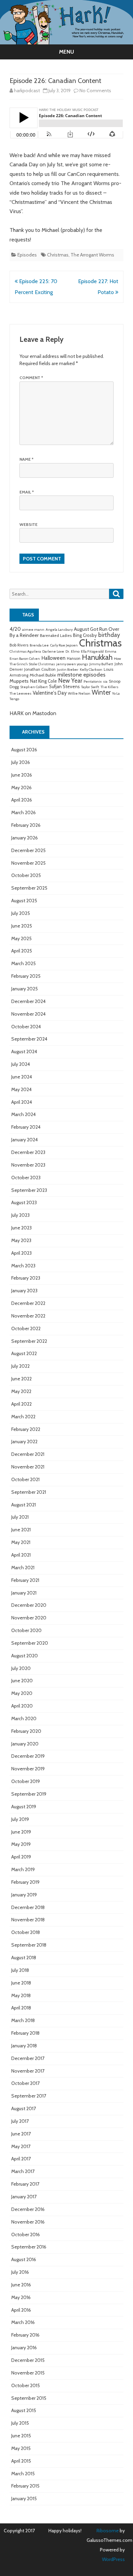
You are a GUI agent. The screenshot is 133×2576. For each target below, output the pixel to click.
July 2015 (20, 2423)
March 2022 (23, 1417)
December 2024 (28, 1001)
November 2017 (28, 2071)
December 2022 (28, 1303)
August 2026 (24, 750)
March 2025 (24, 963)
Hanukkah (97, 657)
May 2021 (21, 1542)
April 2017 (21, 2159)
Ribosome (108, 2531)
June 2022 (21, 1379)
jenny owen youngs (72, 664)
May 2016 (21, 2297)
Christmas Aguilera (25, 651)
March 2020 (24, 1718)
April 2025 (22, 951)
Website (28, 524)
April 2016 (21, 2310)
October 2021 (25, 1479)
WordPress (113, 2559)
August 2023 (24, 1202)
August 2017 (24, 2108)
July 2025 (21, 913)
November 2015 (28, 2373)
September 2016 (29, 2247)
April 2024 (22, 1102)
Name (26, 459)
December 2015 (28, 2360)
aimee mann (33, 630)
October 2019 (26, 1781)
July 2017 (20, 2121)
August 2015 (24, 2410)
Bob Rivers (19, 645)
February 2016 (25, 2335)
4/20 (15, 629)
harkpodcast (27, 90)
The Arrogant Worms (92, 255)
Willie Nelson (79, 693)
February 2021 (25, 1580)
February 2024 (26, 1127)
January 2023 (24, 1291)
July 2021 (20, 1517)
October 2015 (26, 2385)
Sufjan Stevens (64, 686)
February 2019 (25, 1882)
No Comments (95, 90)
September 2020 (30, 1643)
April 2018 (21, 2008)
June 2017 (21, 2134)
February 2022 (26, 1429)
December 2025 (28, 850)
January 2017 (24, 2197)
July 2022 (20, 1366)
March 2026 (24, 812)
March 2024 (24, 1114)
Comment (31, 378)
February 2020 (26, 1731)
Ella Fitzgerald (92, 651)
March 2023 (23, 1266)
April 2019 (21, 1857)
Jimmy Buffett (101, 664)
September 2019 (29, 1794)
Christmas (58, 255)
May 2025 (21, 938)
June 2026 (22, 775)
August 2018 (24, 1958)
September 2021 (29, 1492)
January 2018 (24, 2046)
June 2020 (22, 1681)
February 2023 (26, 1278)
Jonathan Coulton (40, 669)
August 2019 (24, 1807)
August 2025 (24, 901)
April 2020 (22, 1706)
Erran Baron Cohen (25, 659)
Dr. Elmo (72, 651)
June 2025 (22, 926)
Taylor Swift (90, 687)
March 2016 (23, 2322)
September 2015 (29, 2398)
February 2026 (26, 825)
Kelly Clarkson (91, 670)
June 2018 (21, 1983)
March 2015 (23, 2474)
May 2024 (21, 1089)
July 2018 (20, 1970)
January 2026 (25, 838)
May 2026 (21, 788)
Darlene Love (53, 651)
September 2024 (29, 1039)
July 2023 (20, 1215)
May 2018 (21, 1995)
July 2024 (21, 1064)
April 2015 (21, 2461)
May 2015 (21, 2448)
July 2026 (21, 762)
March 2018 (23, 2020)
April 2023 (21, 1253)
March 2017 (23, 2171)
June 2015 (21, 2436)
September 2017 (29, 2096)
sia (105, 681)
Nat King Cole (43, 681)
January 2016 (24, 2348)
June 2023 (21, 1228)
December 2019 (28, 1756)
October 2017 (25, 2083)
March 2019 (23, 1869)
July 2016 (20, 2272)
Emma (111, 651)
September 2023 (29, 1190)
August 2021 (24, 1505)
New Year (70, 680)
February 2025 (26, 976)
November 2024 (28, 1014)
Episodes (27, 255)
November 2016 (28, 2222)
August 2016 (24, 2259)
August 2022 (24, 1353)
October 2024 (26, 1027)
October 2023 (26, 1178)
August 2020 (25, 1656)
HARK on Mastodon (33, 713)
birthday (109, 635)
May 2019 (21, 1844)
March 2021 (23, 1568)
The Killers (109, 687)
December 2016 (28, 2209)
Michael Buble (43, 675)
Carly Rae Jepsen (64, 645)
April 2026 (22, 800)
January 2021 (24, 1593)
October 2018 (26, 1932)
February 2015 (25, 2486)
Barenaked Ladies (56, 636)
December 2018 (28, 1907)
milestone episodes (81, 674)
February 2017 (25, 2184)
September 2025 (29, 888)
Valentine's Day (50, 693)
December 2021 (28, 1454)
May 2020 (22, 1693)
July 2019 (20, 1819)
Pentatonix (93, 681)
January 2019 (24, 1895)
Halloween (53, 658)
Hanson (74, 658)
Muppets (19, 681)
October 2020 (26, 1630)
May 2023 (21, 1240)
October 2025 (26, 875)
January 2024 (25, 1140)
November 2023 (28, 1165)
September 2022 (29, 1341)
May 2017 (21, 2146)
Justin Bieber (68, 670)
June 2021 (21, 1530)
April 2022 (21, 1404)
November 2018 (28, 1920)
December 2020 (29, 1605)
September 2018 (29, 1945)
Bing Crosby (85, 635)
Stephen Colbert (34, 687)
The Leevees (20, 693)
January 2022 (24, 1442)
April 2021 (21, 1555)
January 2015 (24, 2498)
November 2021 (28, 1467)
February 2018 (25, 2033)
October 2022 (26, 1328)
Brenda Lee (39, 645)
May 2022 (21, 1391)
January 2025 (25, 989)
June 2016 (21, 2285)
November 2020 (29, 1618)
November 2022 (28, 1316)
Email (27, 492)
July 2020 (21, 1668)
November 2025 (28, 863)
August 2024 (24, 1052)
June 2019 (21, 1832)
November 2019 (28, 1769)
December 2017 (28, 2058)
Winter (101, 692)
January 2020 (25, 1744)
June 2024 (22, 1077)
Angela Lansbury (59, 630)
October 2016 (26, 2234)
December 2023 (28, 1152)
